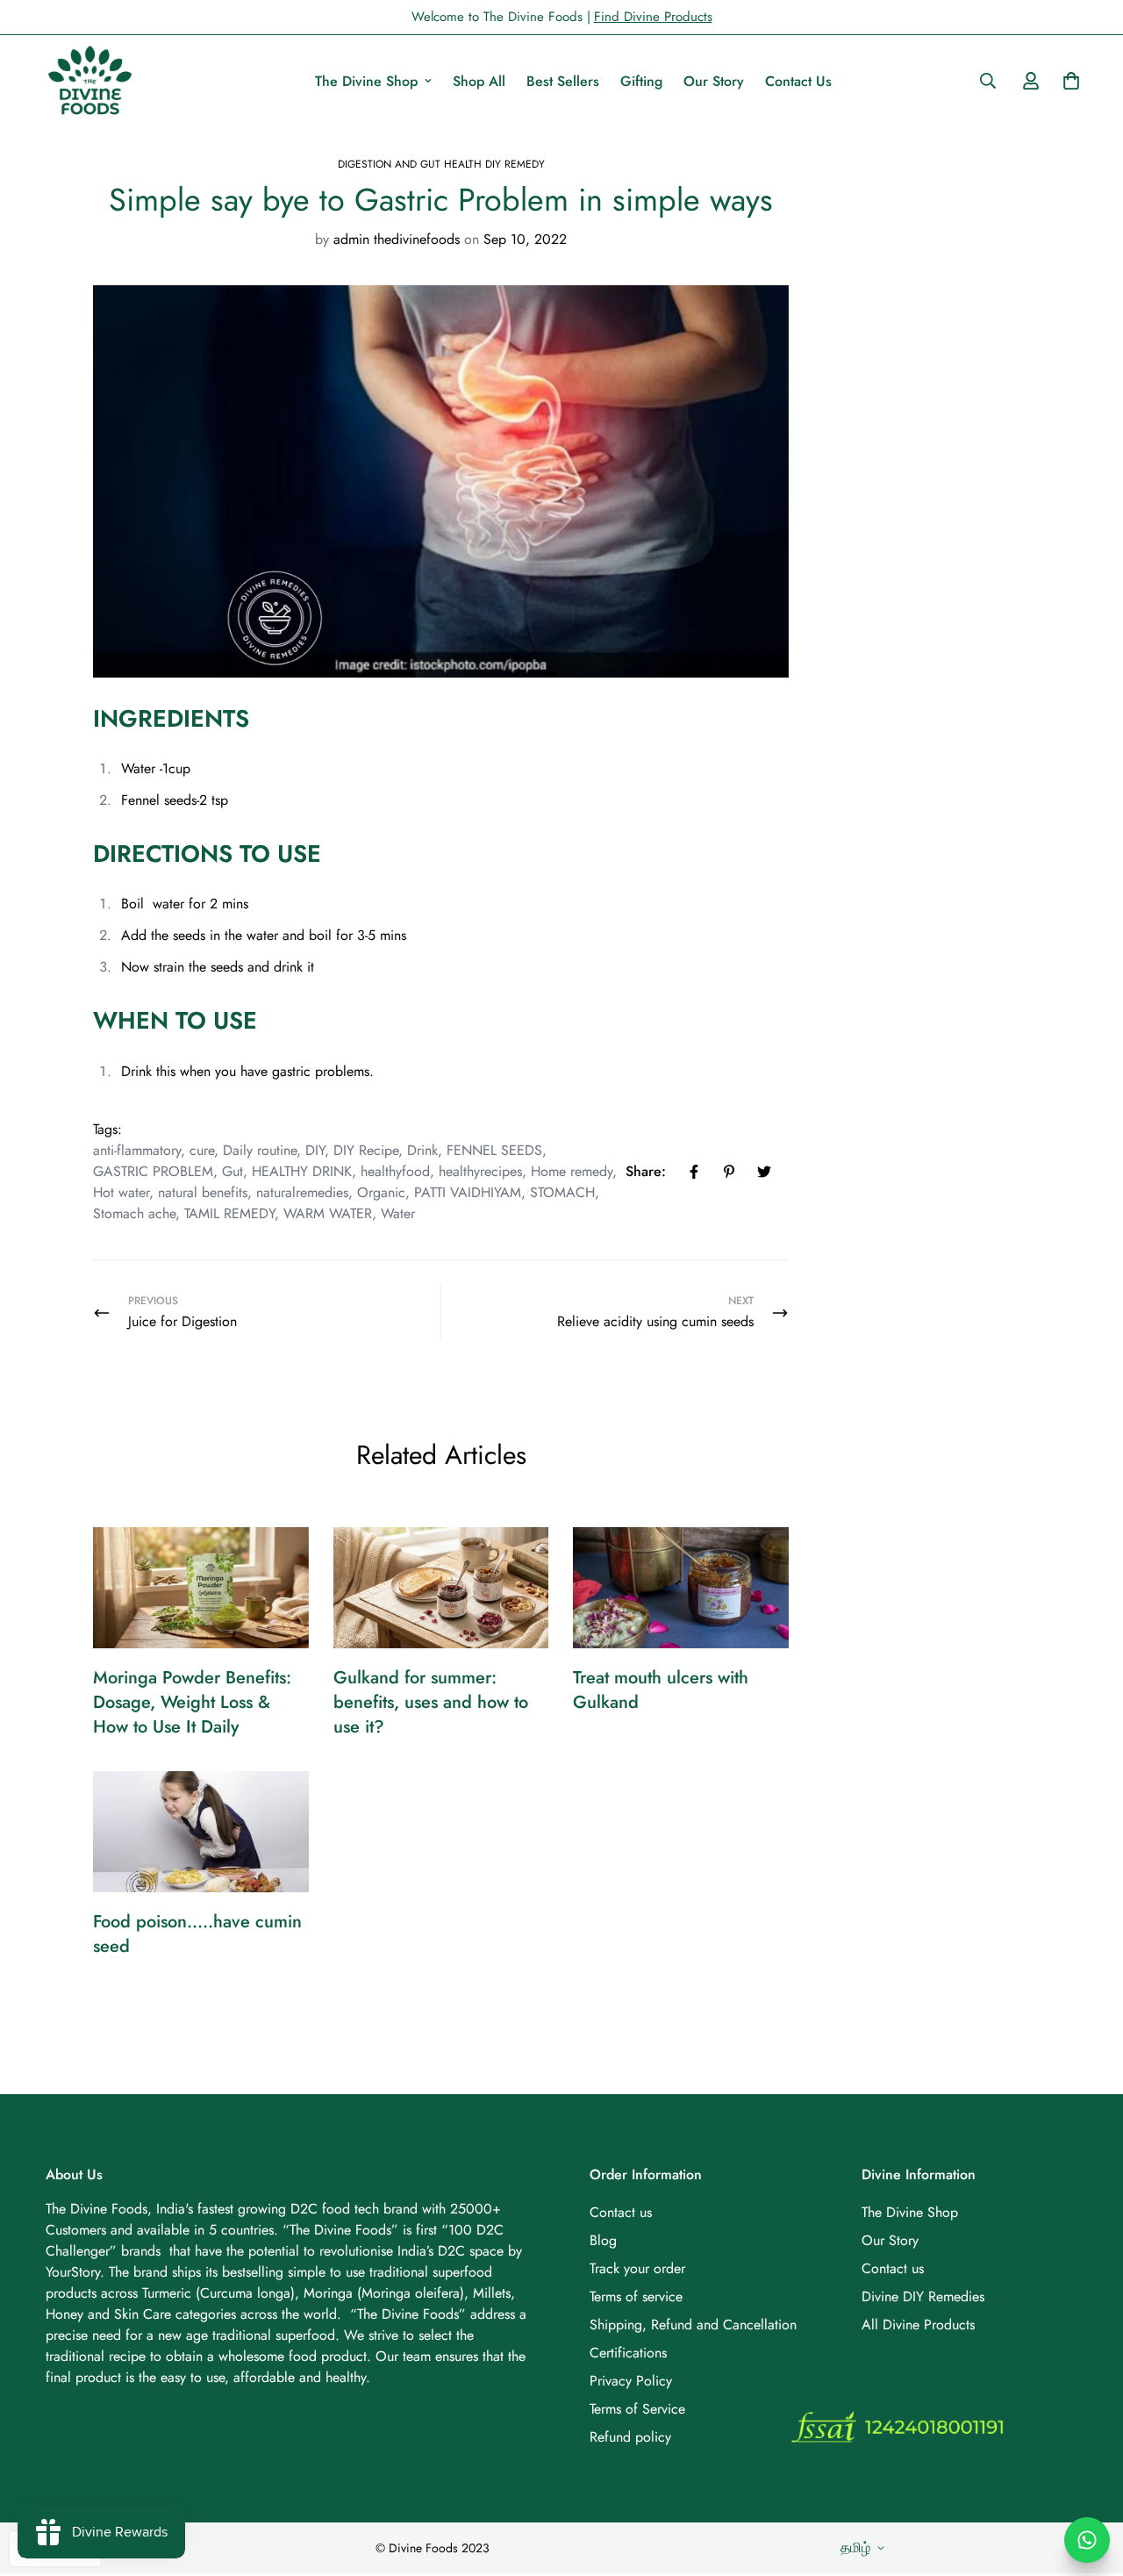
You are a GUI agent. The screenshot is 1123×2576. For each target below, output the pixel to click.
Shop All (479, 81)
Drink (422, 1150)
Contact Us (798, 81)
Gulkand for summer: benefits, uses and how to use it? (431, 1702)
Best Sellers (563, 81)
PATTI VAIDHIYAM (468, 1192)
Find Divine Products (653, 17)
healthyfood (395, 1171)
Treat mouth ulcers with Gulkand (661, 1690)
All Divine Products (918, 2325)
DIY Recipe (366, 1150)
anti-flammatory (137, 1150)
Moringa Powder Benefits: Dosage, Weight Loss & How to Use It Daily (192, 1702)
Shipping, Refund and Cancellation (693, 2325)
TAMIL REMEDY (229, 1213)
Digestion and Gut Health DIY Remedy (441, 164)
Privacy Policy (631, 2381)
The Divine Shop (366, 81)
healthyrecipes (480, 1171)
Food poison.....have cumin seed (197, 1934)
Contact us (621, 2212)
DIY (315, 1150)
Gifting (641, 81)
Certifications (628, 2353)
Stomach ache (134, 1213)
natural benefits (203, 1192)
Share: (646, 1171)
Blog (603, 2240)
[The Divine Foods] (89, 81)
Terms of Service (637, 2409)
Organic (381, 1192)
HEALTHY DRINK (302, 1171)
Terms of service (636, 2296)
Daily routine (260, 1150)
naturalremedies (302, 1192)
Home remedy (572, 1171)
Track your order (637, 2268)
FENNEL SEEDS (494, 1150)
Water (398, 1213)
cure (202, 1150)
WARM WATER (328, 1213)
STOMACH (562, 1192)
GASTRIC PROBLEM (153, 1171)
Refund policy (630, 2437)
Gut (232, 1171)
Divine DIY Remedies (923, 2296)
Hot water (121, 1192)
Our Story (714, 81)
